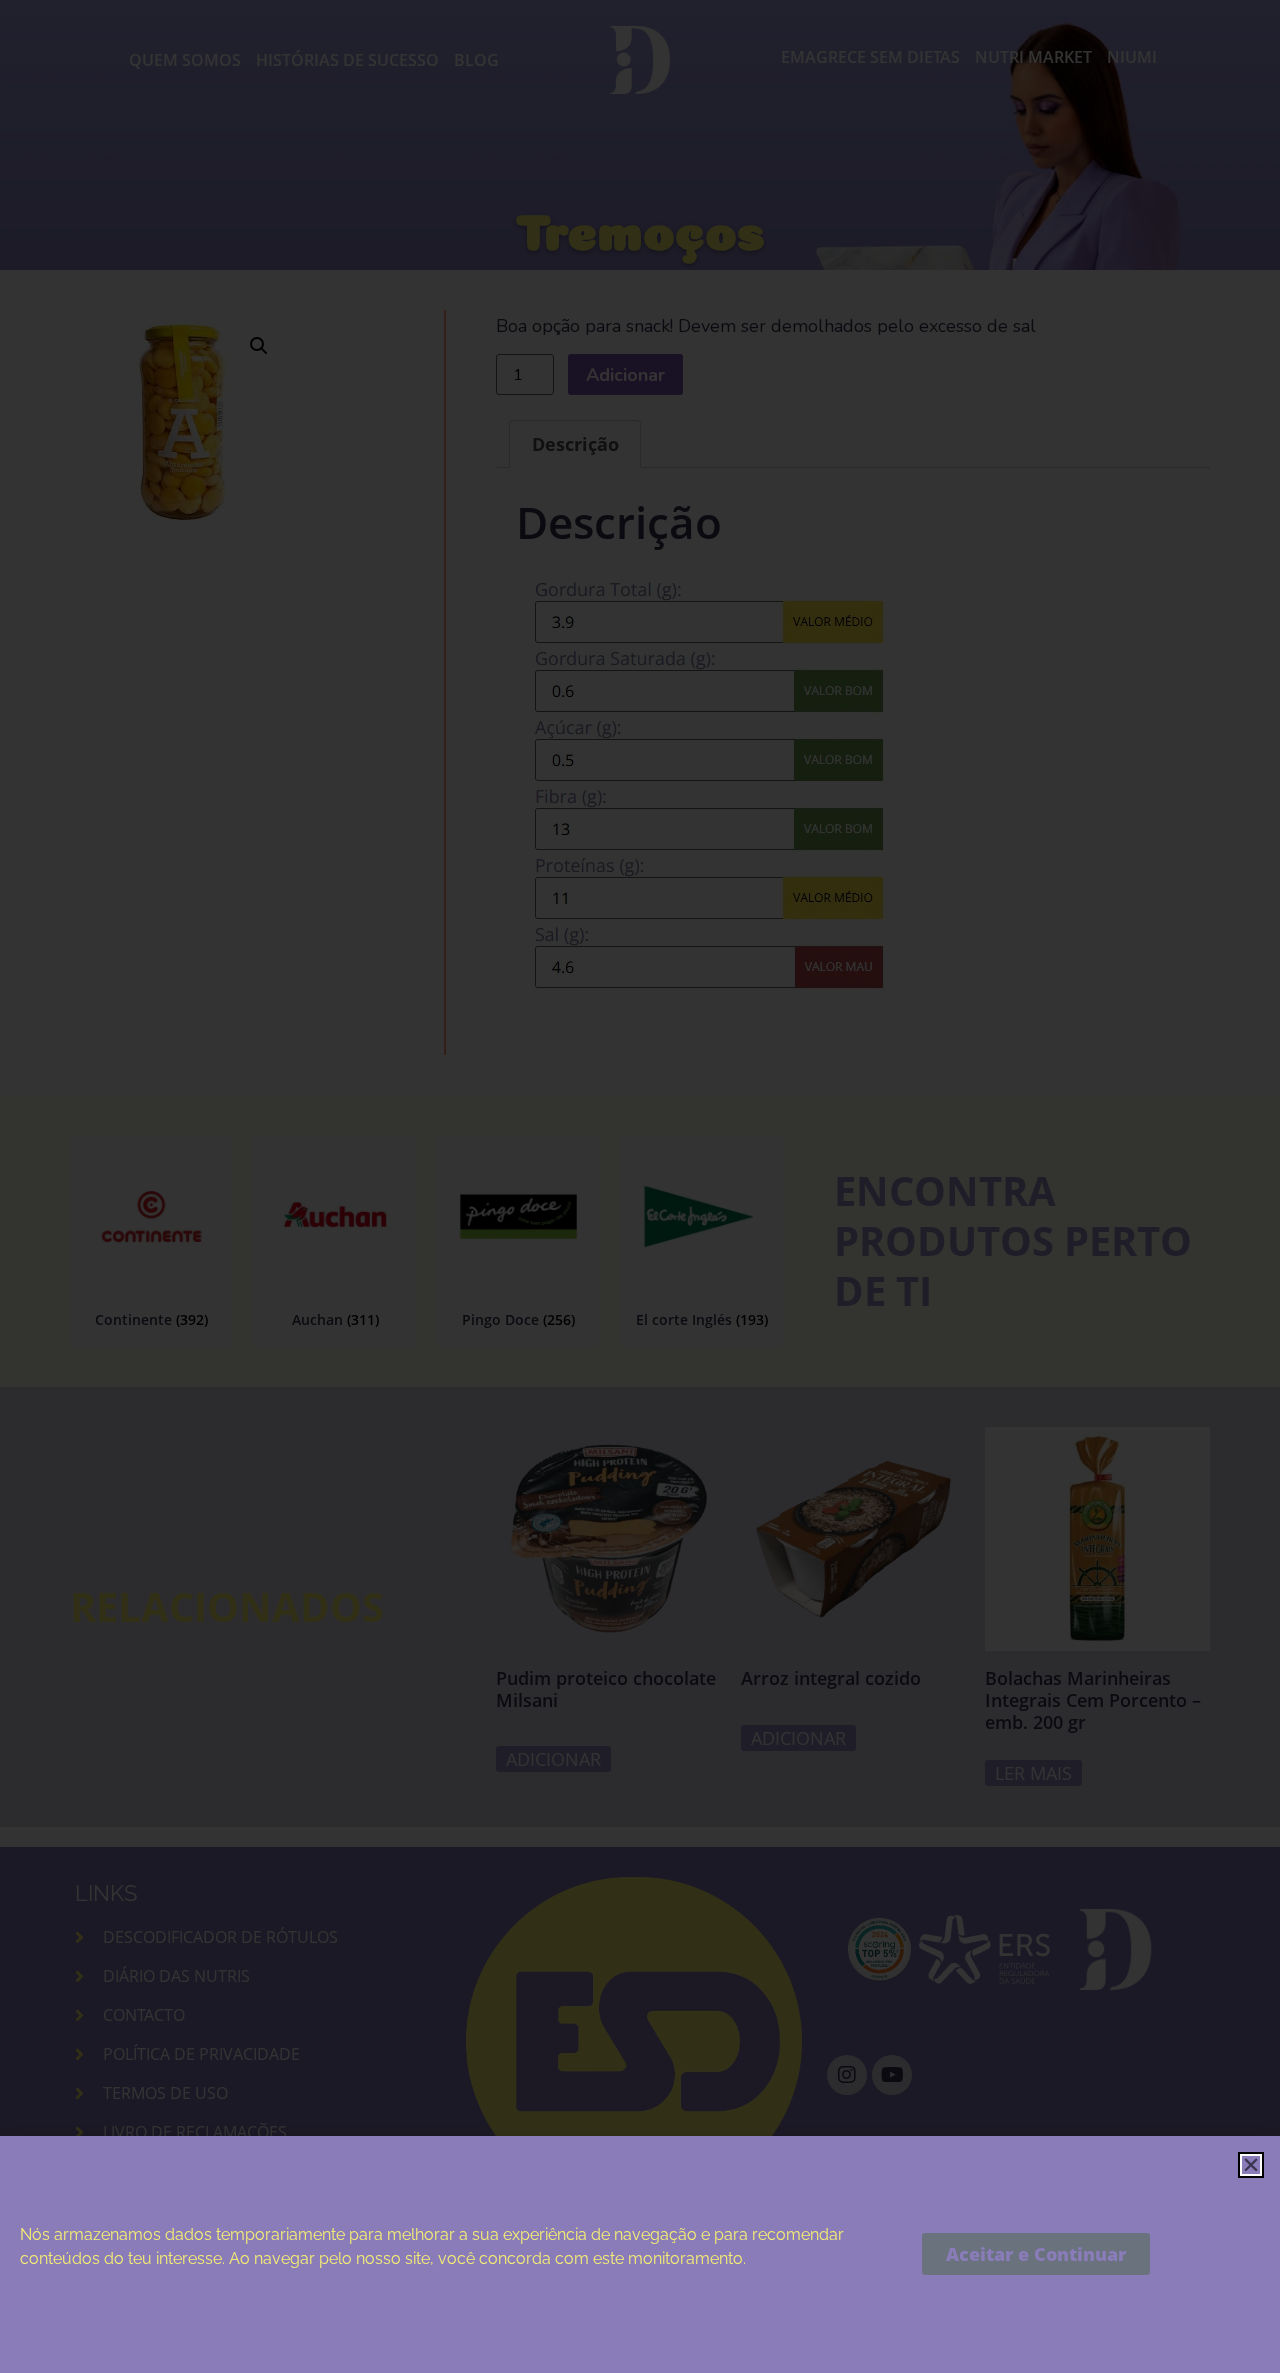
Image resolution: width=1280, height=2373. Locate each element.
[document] (640, 1186)
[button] (1251, 2165)
